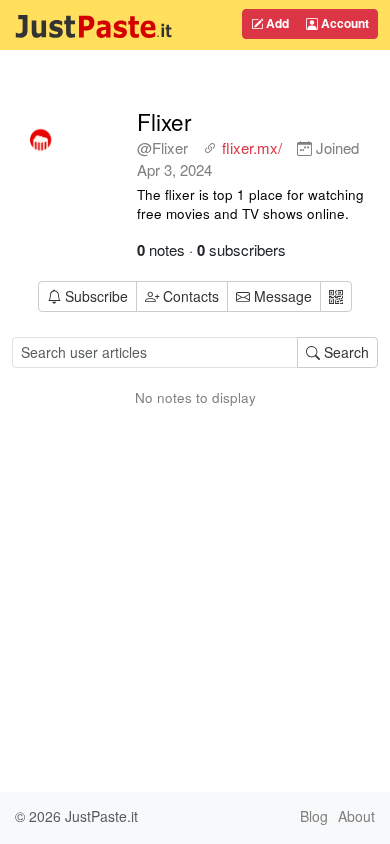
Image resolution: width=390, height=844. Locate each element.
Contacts (191, 296)
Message (281, 296)
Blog (314, 816)
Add (276, 23)
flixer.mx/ (252, 147)
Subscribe (96, 296)
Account (343, 23)
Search (344, 352)
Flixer (164, 121)
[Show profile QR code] (336, 296)
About (356, 816)
